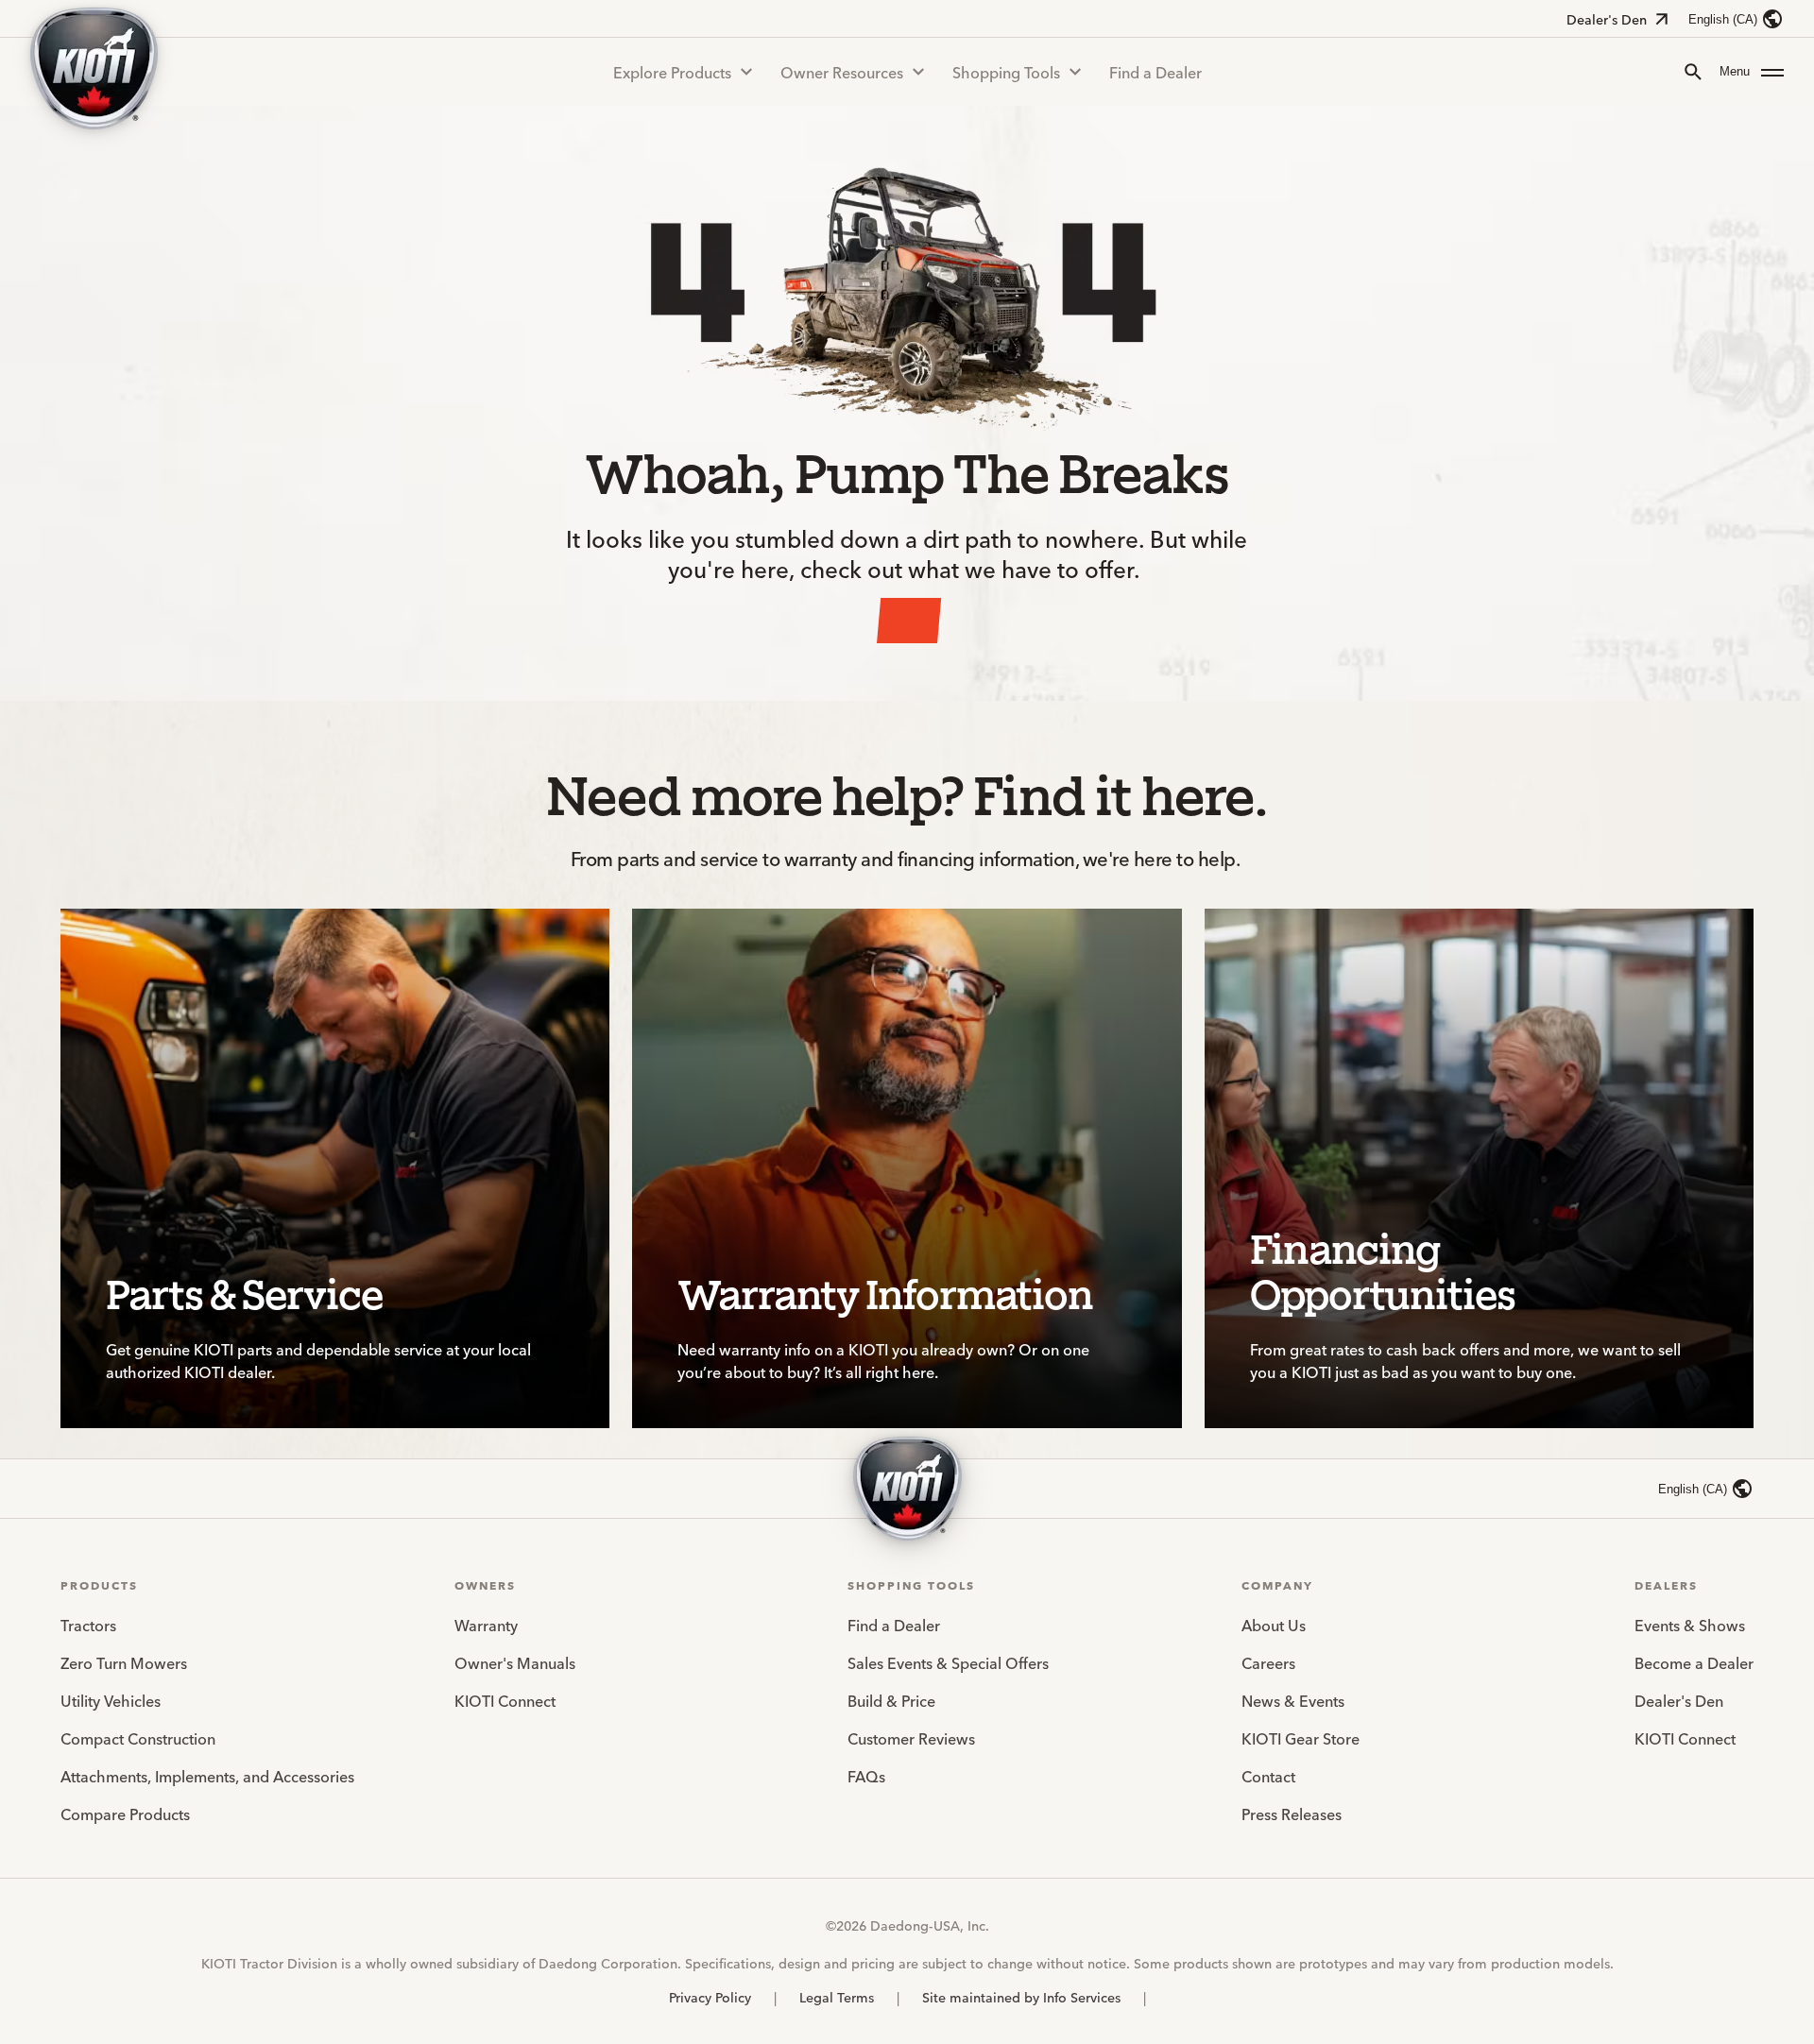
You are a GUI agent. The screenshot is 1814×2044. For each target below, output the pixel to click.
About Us (1274, 1625)
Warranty (486, 1625)
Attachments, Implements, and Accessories (207, 1776)
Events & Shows (1690, 1625)
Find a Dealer (1155, 72)
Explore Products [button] (672, 72)
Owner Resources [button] (842, 72)
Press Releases (1292, 1814)
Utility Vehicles (111, 1700)
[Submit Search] (1693, 72)
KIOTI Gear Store (1301, 1738)
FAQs (866, 1776)
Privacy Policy (710, 1997)
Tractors (88, 1625)
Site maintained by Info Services (1021, 1997)
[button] (1752, 72)
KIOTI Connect (505, 1700)
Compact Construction (138, 1738)
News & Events (1293, 1700)
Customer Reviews (911, 1738)
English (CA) (1723, 19)
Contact (1268, 1776)
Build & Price (891, 1700)
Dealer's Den (1607, 19)
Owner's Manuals (515, 1662)
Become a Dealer (1694, 1662)
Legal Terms (837, 1997)
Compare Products (125, 1814)
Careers (1268, 1662)
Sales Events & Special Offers (948, 1662)
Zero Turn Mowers (124, 1662)
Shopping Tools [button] (1006, 72)
